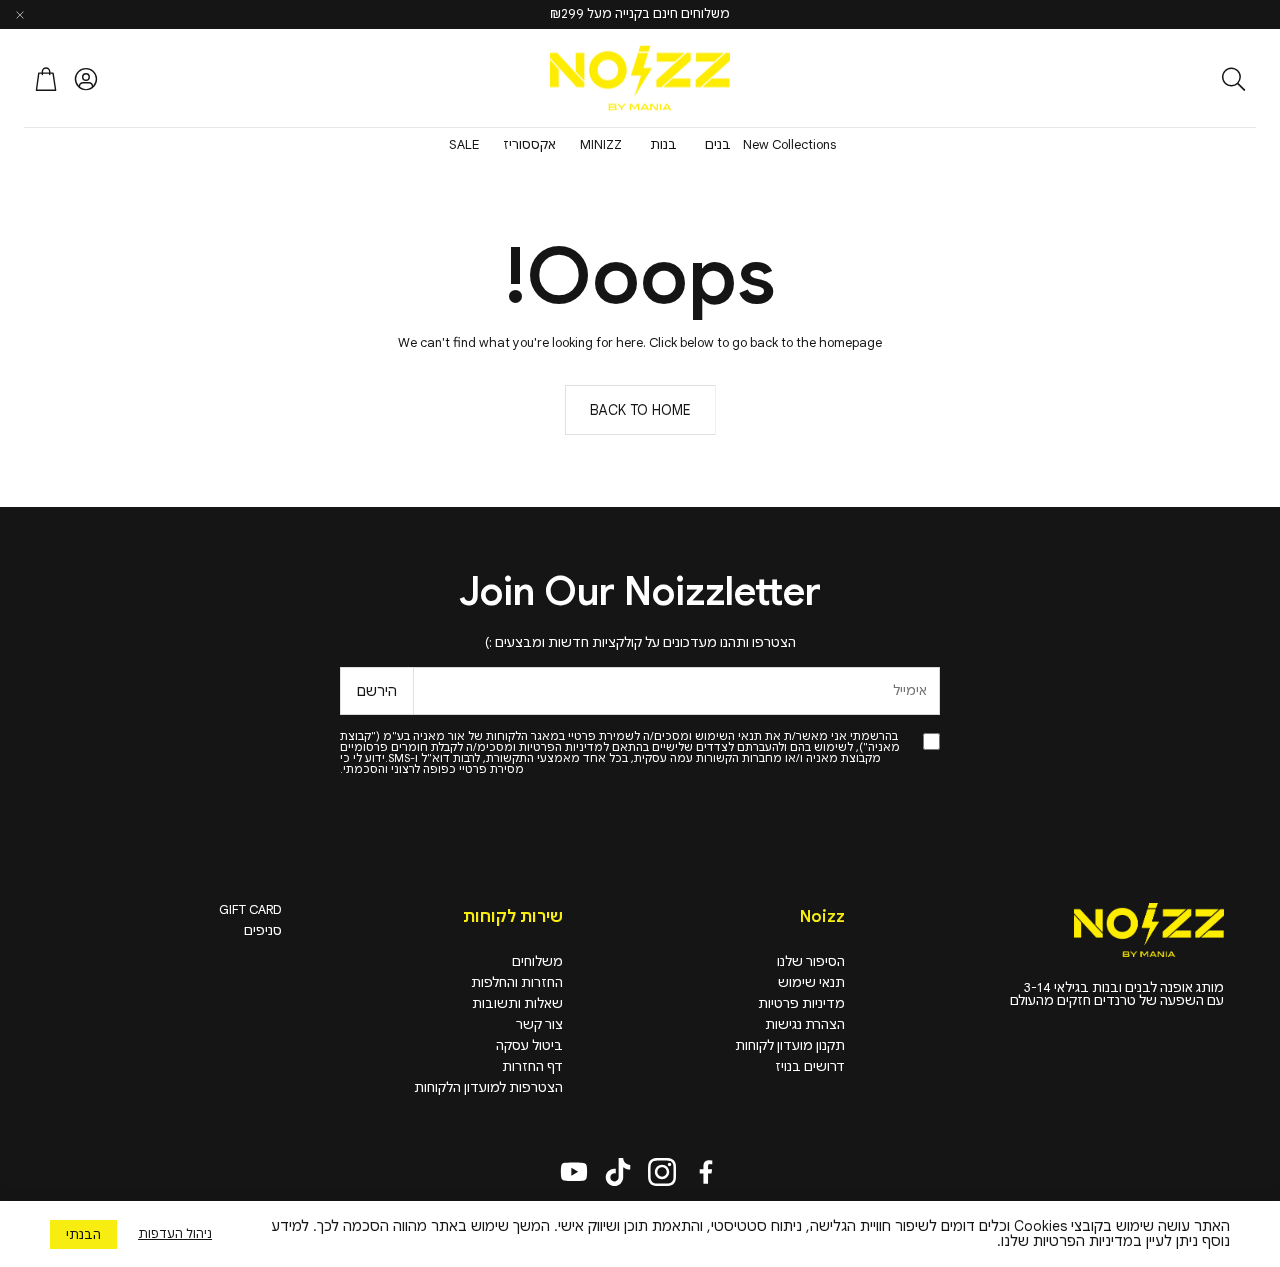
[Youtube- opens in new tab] (574, 1172)
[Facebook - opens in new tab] (706, 1172)
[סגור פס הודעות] (20, 15)
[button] (1125, 79)
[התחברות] (86, 79)
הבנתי (83, 1234)
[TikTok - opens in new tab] (618, 1172)
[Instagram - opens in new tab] (662, 1172)
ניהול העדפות (175, 1233)
